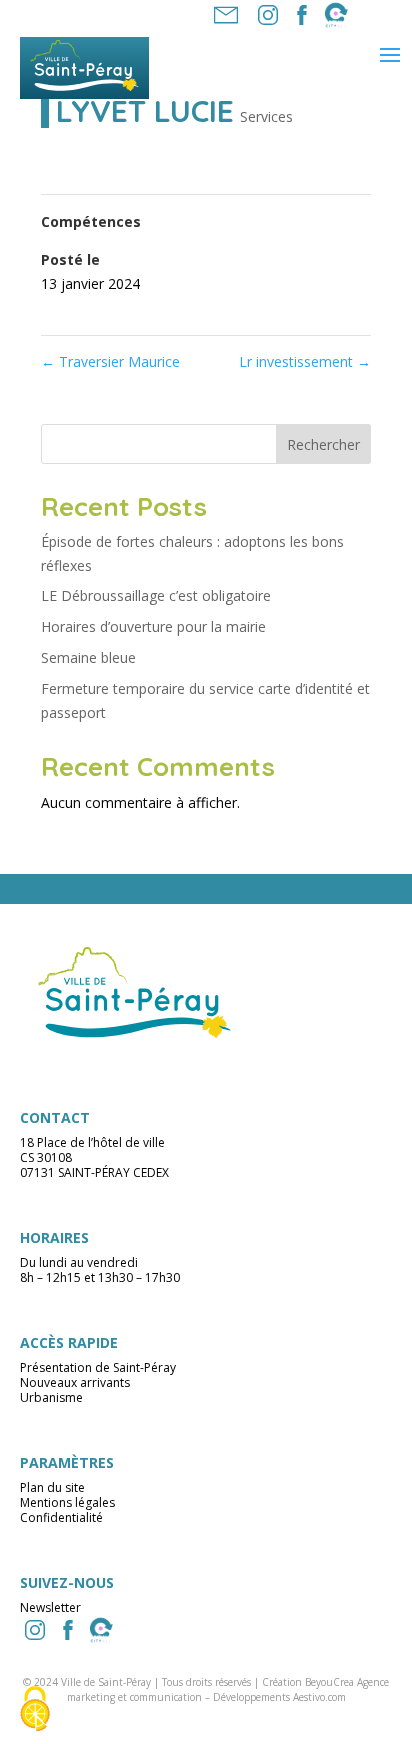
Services (266, 116)
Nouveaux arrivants (75, 1382)
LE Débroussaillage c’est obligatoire (156, 595)
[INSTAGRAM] (35, 1630)
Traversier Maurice (110, 361)
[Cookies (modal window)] (35, 1710)
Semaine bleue (88, 657)
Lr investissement (305, 361)
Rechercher (323, 444)
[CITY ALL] (336, 15)
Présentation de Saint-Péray (98, 1367)
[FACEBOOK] (302, 15)
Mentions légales (67, 1502)
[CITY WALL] (101, 1630)
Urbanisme (51, 1397)
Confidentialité (61, 1517)
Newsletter (50, 1607)
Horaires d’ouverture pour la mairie (153, 626)
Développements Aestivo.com (279, 1697)
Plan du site (52, 1487)
